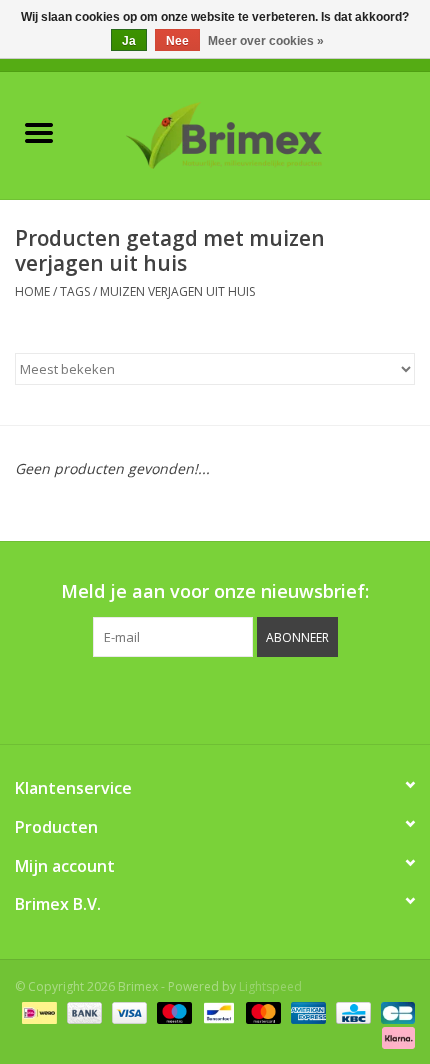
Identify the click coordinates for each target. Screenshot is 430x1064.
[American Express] (306, 1011)
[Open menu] (39, 132)
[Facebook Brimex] (125, 698)
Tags (75, 291)
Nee (177, 41)
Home (32, 291)
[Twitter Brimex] (161, 698)
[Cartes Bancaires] (394, 1011)
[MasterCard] (261, 1011)
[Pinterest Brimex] (197, 698)
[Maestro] (172, 1011)
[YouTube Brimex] (233, 698)
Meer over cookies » (266, 41)
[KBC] (351, 1011)
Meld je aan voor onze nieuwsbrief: (215, 591)
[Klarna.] (395, 1036)
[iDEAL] (37, 1011)
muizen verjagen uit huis (177, 291)
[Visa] (127, 1011)
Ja (129, 41)
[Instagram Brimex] (305, 698)
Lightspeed (270, 986)
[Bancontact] (217, 1011)
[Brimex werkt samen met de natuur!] (254, 133)
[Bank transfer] (82, 1011)
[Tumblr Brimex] (269, 698)
